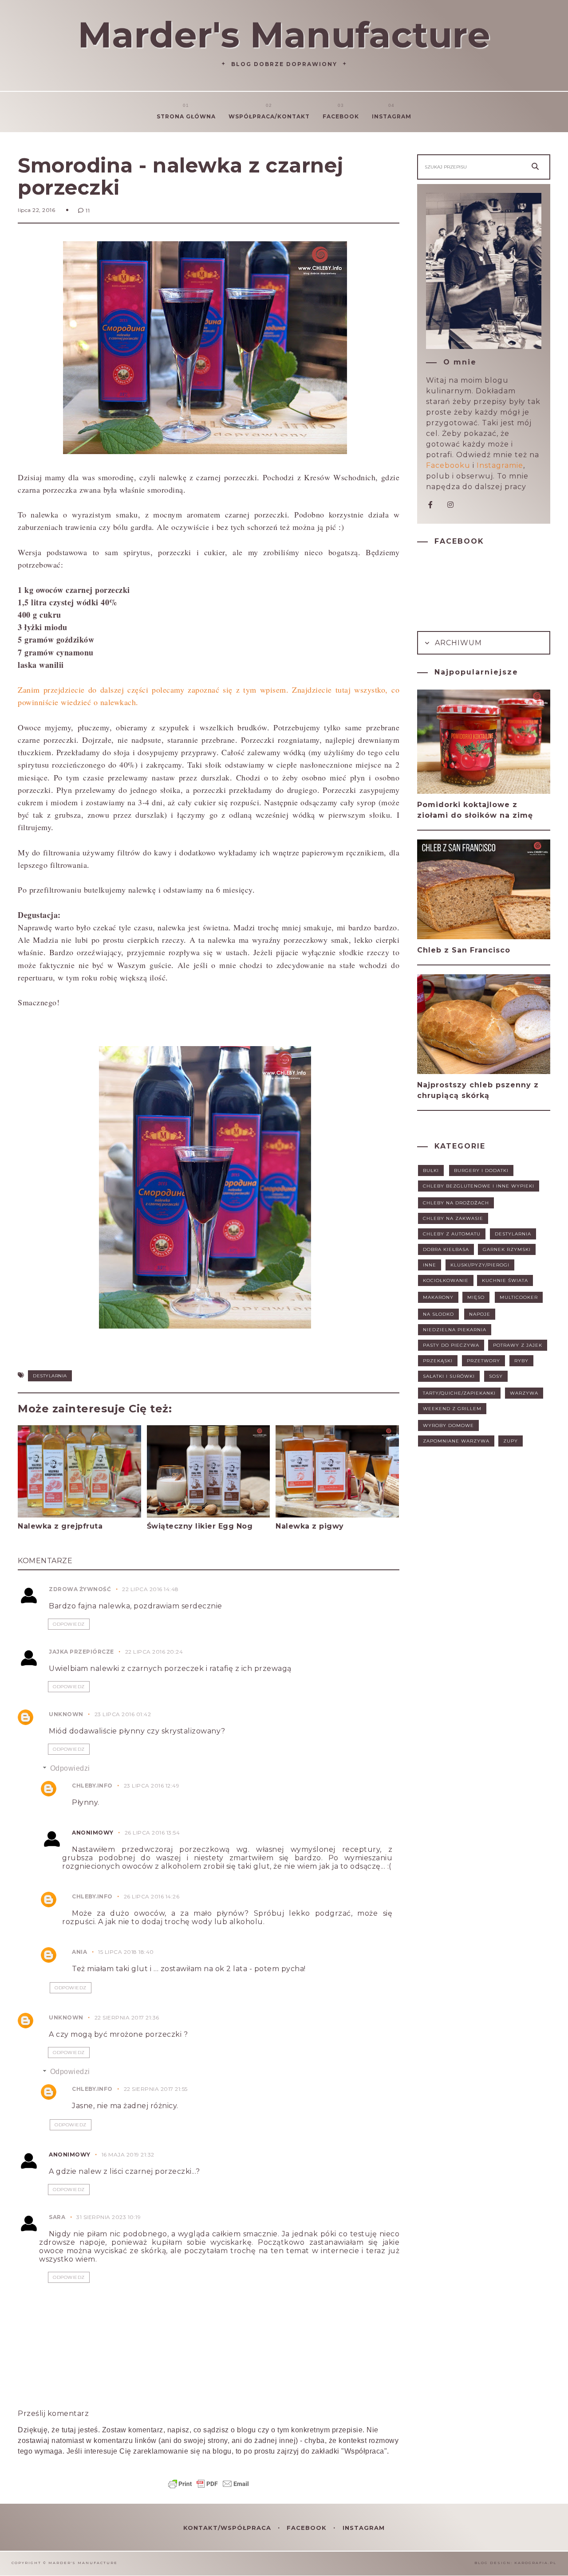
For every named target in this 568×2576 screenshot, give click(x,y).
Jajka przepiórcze (81, 1652)
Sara (57, 2217)
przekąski (438, 1361)
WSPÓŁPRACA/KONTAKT (269, 116)
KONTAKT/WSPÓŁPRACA (228, 2528)
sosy (496, 1376)
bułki (431, 1170)
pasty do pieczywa (451, 1345)
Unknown (66, 1714)
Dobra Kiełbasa (446, 1249)
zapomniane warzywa (456, 1441)
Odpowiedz (69, 1624)
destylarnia (50, 1376)
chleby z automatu (452, 1234)
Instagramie (500, 465)
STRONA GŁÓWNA (186, 116)
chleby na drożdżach (456, 1203)
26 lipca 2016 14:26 (152, 1896)
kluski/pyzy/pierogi (480, 1265)
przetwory (483, 1361)
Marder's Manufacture (284, 35)
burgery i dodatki (481, 1170)
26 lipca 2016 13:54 (152, 1833)
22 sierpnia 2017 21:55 (156, 2089)
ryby (521, 1361)
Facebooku (448, 465)
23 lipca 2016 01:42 (123, 1714)
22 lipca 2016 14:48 (150, 1589)
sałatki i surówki (449, 1376)
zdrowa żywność (80, 1589)
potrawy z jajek (518, 1345)
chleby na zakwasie (453, 1218)
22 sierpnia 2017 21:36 (127, 2017)
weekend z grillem (452, 1409)
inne (430, 1265)
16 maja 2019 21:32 (128, 2155)
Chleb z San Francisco (464, 950)
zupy (511, 1441)
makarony (438, 1297)
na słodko (438, 1314)
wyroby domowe (448, 1425)
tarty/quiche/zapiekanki (459, 1393)
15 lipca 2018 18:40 (126, 1952)
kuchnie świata (505, 1280)
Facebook (341, 116)
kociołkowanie (446, 1280)
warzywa (524, 1393)
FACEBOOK (308, 2528)
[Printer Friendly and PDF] (209, 2488)
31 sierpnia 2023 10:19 (108, 2217)
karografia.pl (535, 2563)
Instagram (392, 116)
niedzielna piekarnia (455, 1330)
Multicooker (519, 1297)
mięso (476, 1297)
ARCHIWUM (457, 643)
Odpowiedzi (70, 1768)
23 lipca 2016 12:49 (152, 1786)
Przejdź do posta (52, 1543)
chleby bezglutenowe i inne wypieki (479, 1186)
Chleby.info (92, 1786)
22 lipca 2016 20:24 (154, 1652)
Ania (79, 1952)
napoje (480, 1314)
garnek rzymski (507, 1249)
